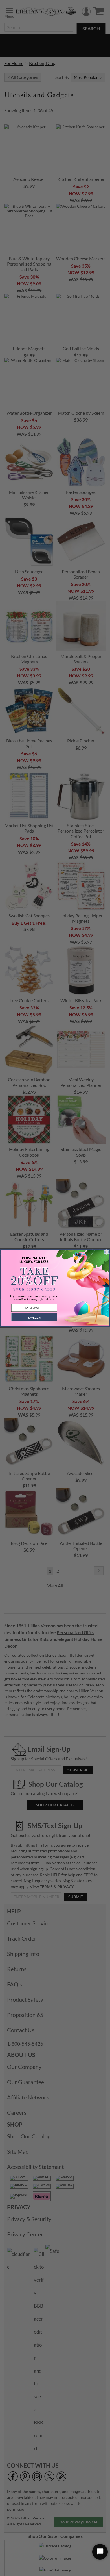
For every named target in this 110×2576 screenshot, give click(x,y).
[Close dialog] (106, 1252)
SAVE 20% (34, 1317)
